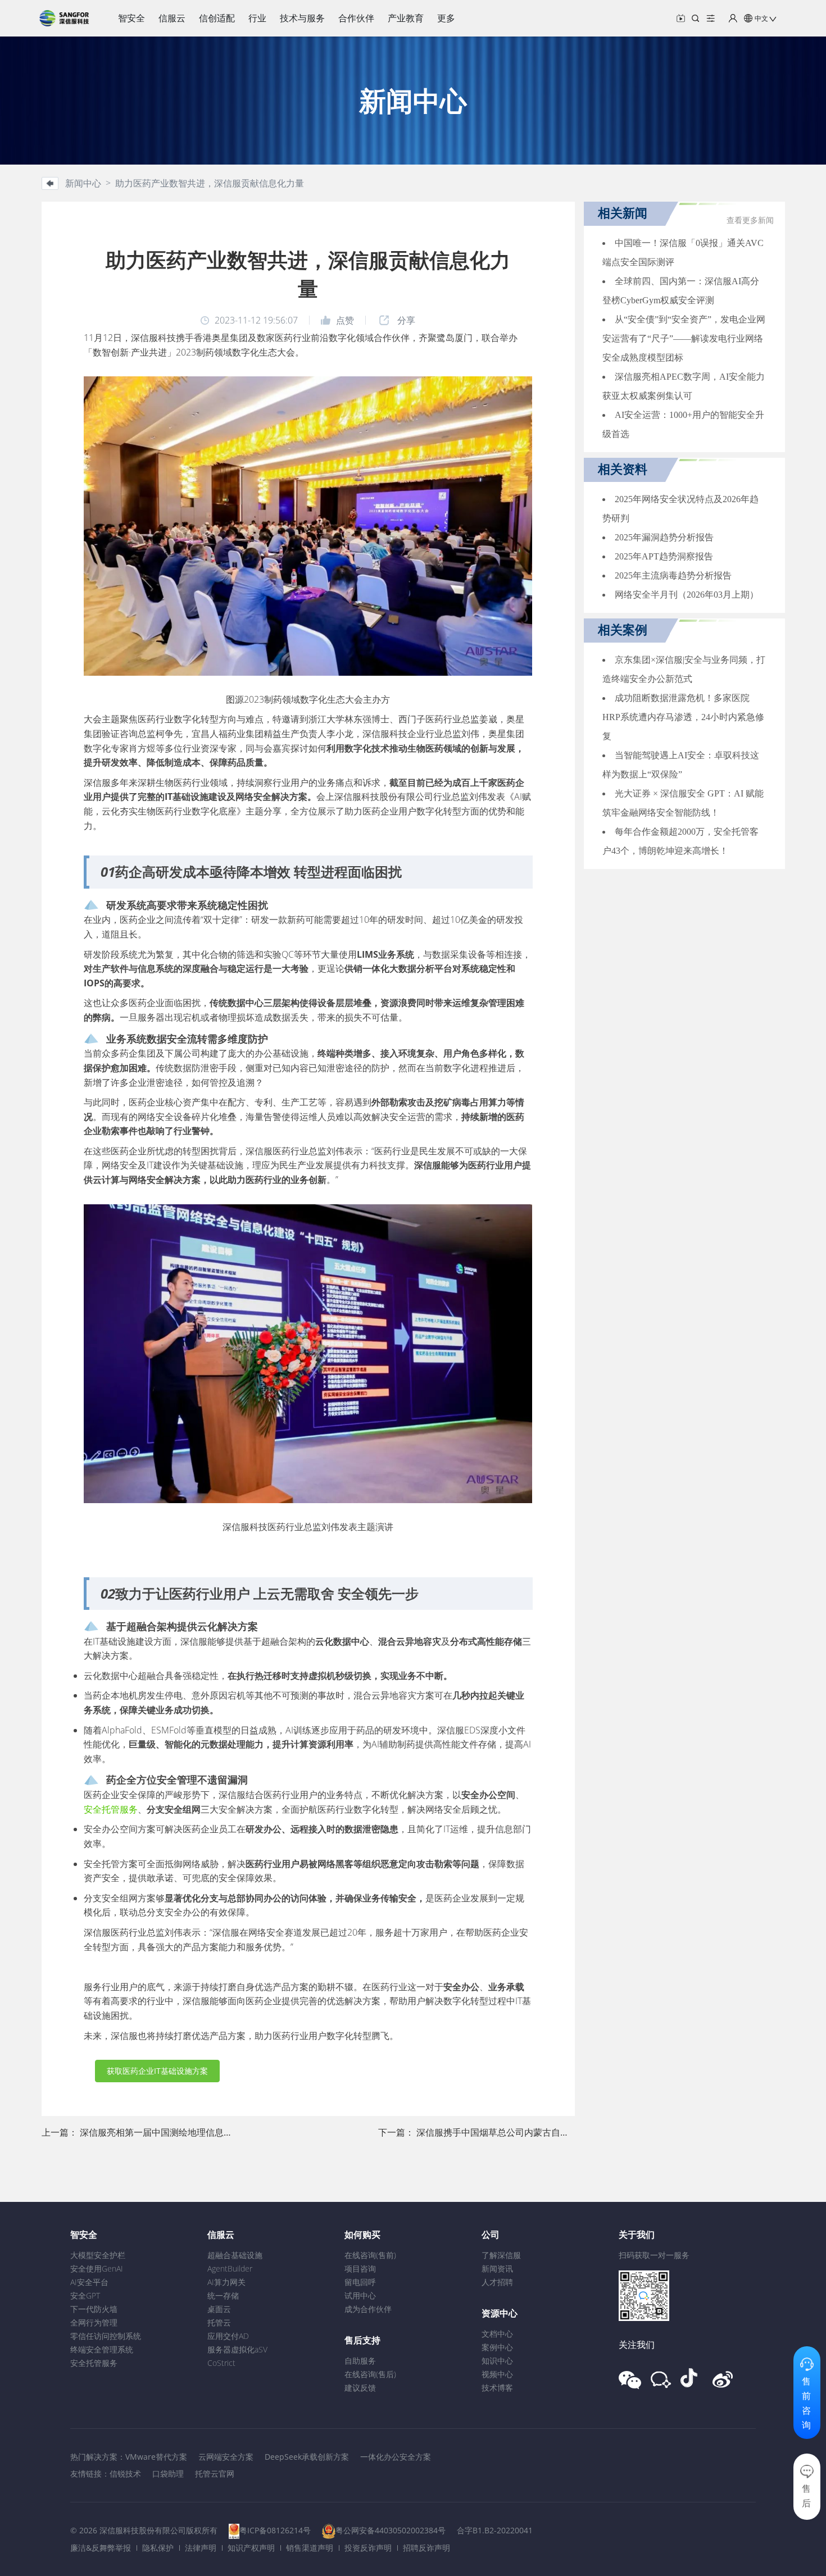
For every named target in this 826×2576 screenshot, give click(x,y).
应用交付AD (228, 2336)
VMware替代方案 (156, 2457)
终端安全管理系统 (102, 2349)
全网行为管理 (94, 2322)
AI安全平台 (89, 2282)
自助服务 (360, 2361)
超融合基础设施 (235, 2255)
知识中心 (497, 2361)
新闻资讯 (497, 2268)
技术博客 (497, 2388)
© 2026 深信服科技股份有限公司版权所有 (144, 2530)
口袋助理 (168, 2473)
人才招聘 (497, 2282)
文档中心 (497, 2334)
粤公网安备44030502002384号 (391, 2530)
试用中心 (360, 2295)
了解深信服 (501, 2255)
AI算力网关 (226, 2282)
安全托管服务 (111, 1809)
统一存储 (223, 2295)
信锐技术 (125, 2473)
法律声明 (201, 2548)
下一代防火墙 (94, 2309)
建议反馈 (360, 2388)
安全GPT (85, 2295)
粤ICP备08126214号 (275, 2530)
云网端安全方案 (226, 2457)
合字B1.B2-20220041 (495, 2530)
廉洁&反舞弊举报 (101, 2548)
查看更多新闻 (750, 220)
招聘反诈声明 (426, 2548)
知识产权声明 (251, 2548)
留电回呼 (360, 2282)
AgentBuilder (230, 2268)
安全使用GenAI (97, 2268)
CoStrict (221, 2363)
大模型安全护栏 (98, 2255)
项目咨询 (360, 2268)
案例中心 (497, 2347)
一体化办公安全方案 (396, 2457)
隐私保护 (158, 2548)
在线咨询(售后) (370, 2374)
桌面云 (219, 2309)
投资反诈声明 (368, 2548)
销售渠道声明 (310, 2548)
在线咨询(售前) (370, 2255)
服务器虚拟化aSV (237, 2349)
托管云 (219, 2322)
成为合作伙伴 (368, 2309)
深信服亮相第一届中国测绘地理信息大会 (161, 2132)
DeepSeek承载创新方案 (307, 2457)
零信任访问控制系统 (106, 2336)
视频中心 (497, 2374)
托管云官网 (215, 2473)
